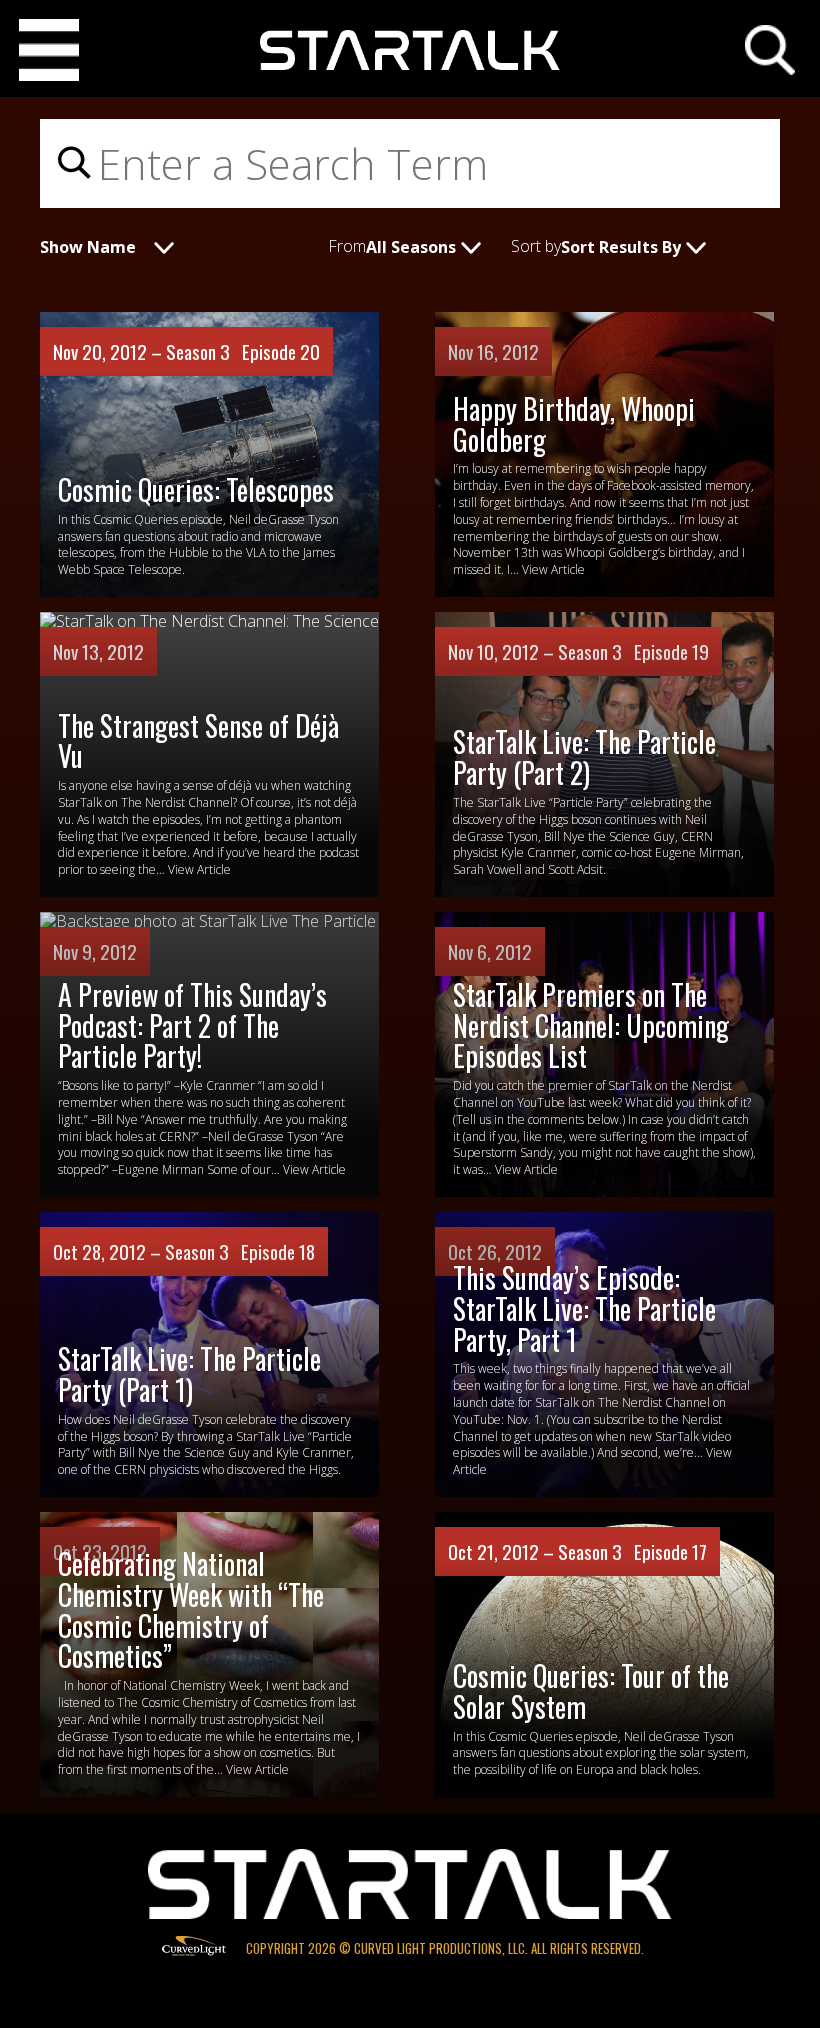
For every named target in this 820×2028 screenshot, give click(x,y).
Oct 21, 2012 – (503, 1551)
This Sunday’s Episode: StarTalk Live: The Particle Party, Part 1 (584, 1308)
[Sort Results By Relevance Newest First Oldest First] (648, 245)
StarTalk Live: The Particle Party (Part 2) (584, 757)
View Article (553, 569)
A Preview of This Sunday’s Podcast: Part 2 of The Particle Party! (192, 1025)
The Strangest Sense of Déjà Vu (198, 741)
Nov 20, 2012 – (109, 351)
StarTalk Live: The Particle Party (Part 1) (189, 1374)
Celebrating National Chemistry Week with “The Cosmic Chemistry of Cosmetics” (191, 1609)
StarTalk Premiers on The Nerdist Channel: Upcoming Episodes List (591, 1025)
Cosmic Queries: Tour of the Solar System (591, 1691)
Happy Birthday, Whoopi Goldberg (574, 424)
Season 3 (198, 351)
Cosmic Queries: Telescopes (196, 489)
